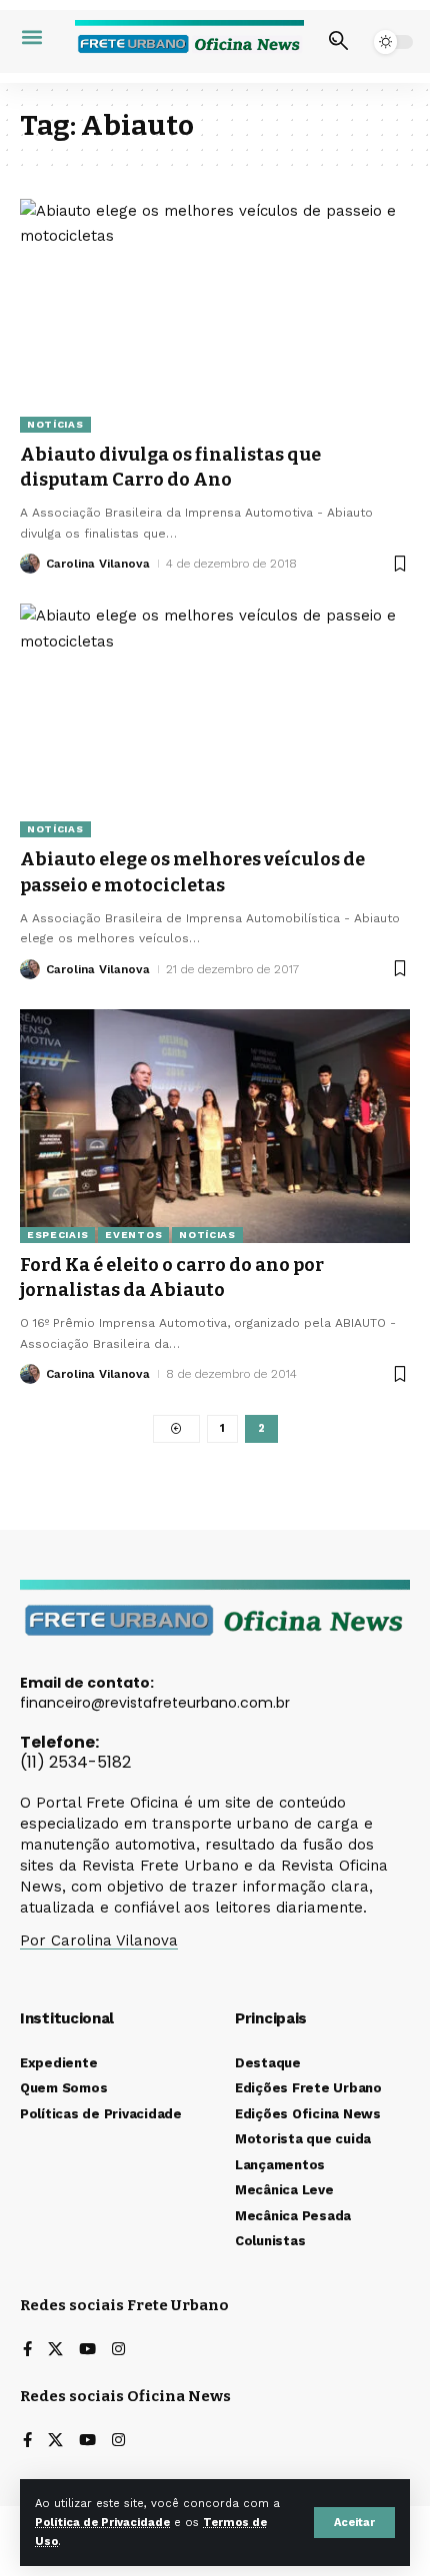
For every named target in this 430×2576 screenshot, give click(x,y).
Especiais (57, 1235)
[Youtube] (87, 2351)
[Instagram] (118, 2351)
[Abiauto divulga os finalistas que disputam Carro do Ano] (215, 316)
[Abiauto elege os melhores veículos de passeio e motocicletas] (215, 720)
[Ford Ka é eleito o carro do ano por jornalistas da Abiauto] (215, 1126)
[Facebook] (27, 2351)
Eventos (133, 1235)
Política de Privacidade (102, 2523)
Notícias (55, 424)
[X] (55, 2351)
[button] (354, 2523)
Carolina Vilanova (98, 564)
